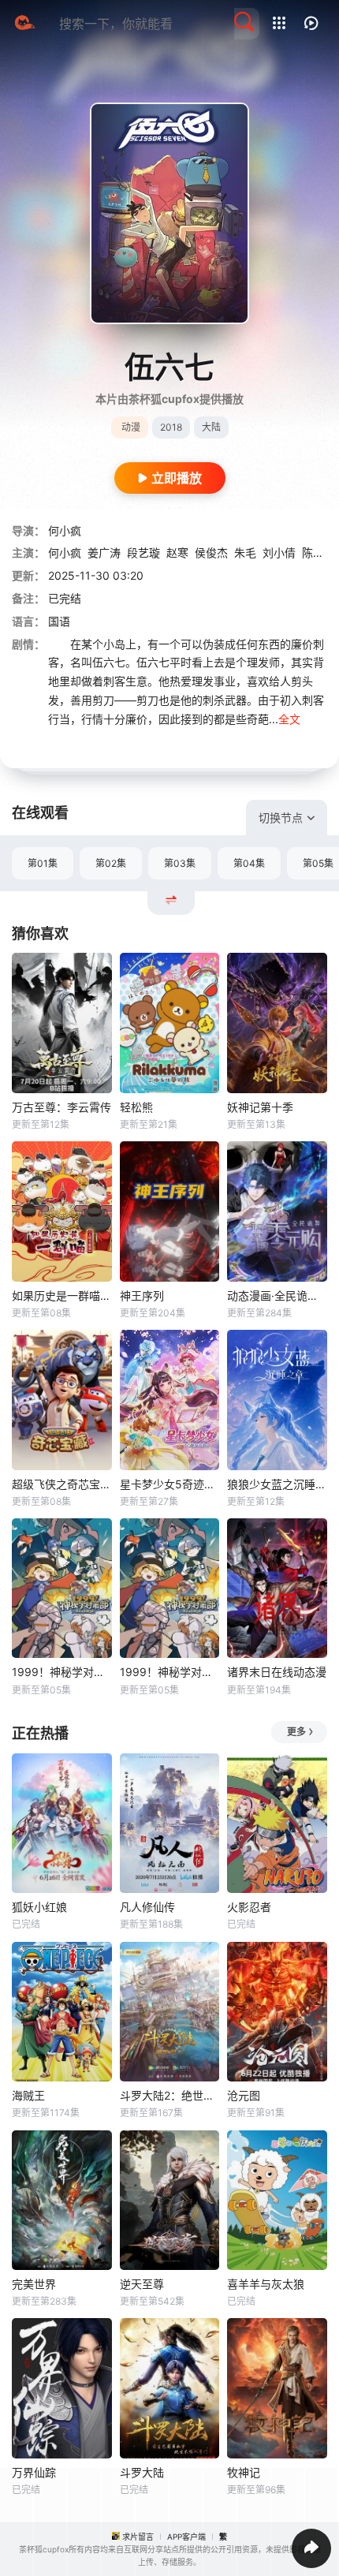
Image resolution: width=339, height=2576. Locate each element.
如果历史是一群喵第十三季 (62, 1295)
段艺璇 (143, 553)
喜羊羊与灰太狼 (266, 2284)
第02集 (111, 863)
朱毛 (245, 553)
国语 (59, 621)
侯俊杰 (211, 553)
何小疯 (65, 530)
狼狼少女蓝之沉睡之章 (277, 1484)
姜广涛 (104, 553)
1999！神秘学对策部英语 (62, 1672)
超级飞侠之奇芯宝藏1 (62, 1484)
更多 (296, 1732)
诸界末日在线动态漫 (277, 1672)
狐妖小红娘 (39, 1907)
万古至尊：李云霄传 (61, 1107)
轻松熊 (136, 1107)
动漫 (131, 427)
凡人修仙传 (147, 1907)
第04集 (249, 863)
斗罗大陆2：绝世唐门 (170, 2095)
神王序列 (142, 1295)
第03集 (180, 863)
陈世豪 (319, 553)
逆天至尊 (142, 2284)
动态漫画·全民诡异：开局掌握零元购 (277, 1295)
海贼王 (28, 2095)
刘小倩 (279, 553)
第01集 (43, 863)
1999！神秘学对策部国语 (170, 1672)
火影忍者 (249, 1907)
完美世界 (34, 2284)
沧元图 (244, 2095)
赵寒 (177, 553)
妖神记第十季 (260, 1107)
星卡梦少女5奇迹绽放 (170, 1484)
